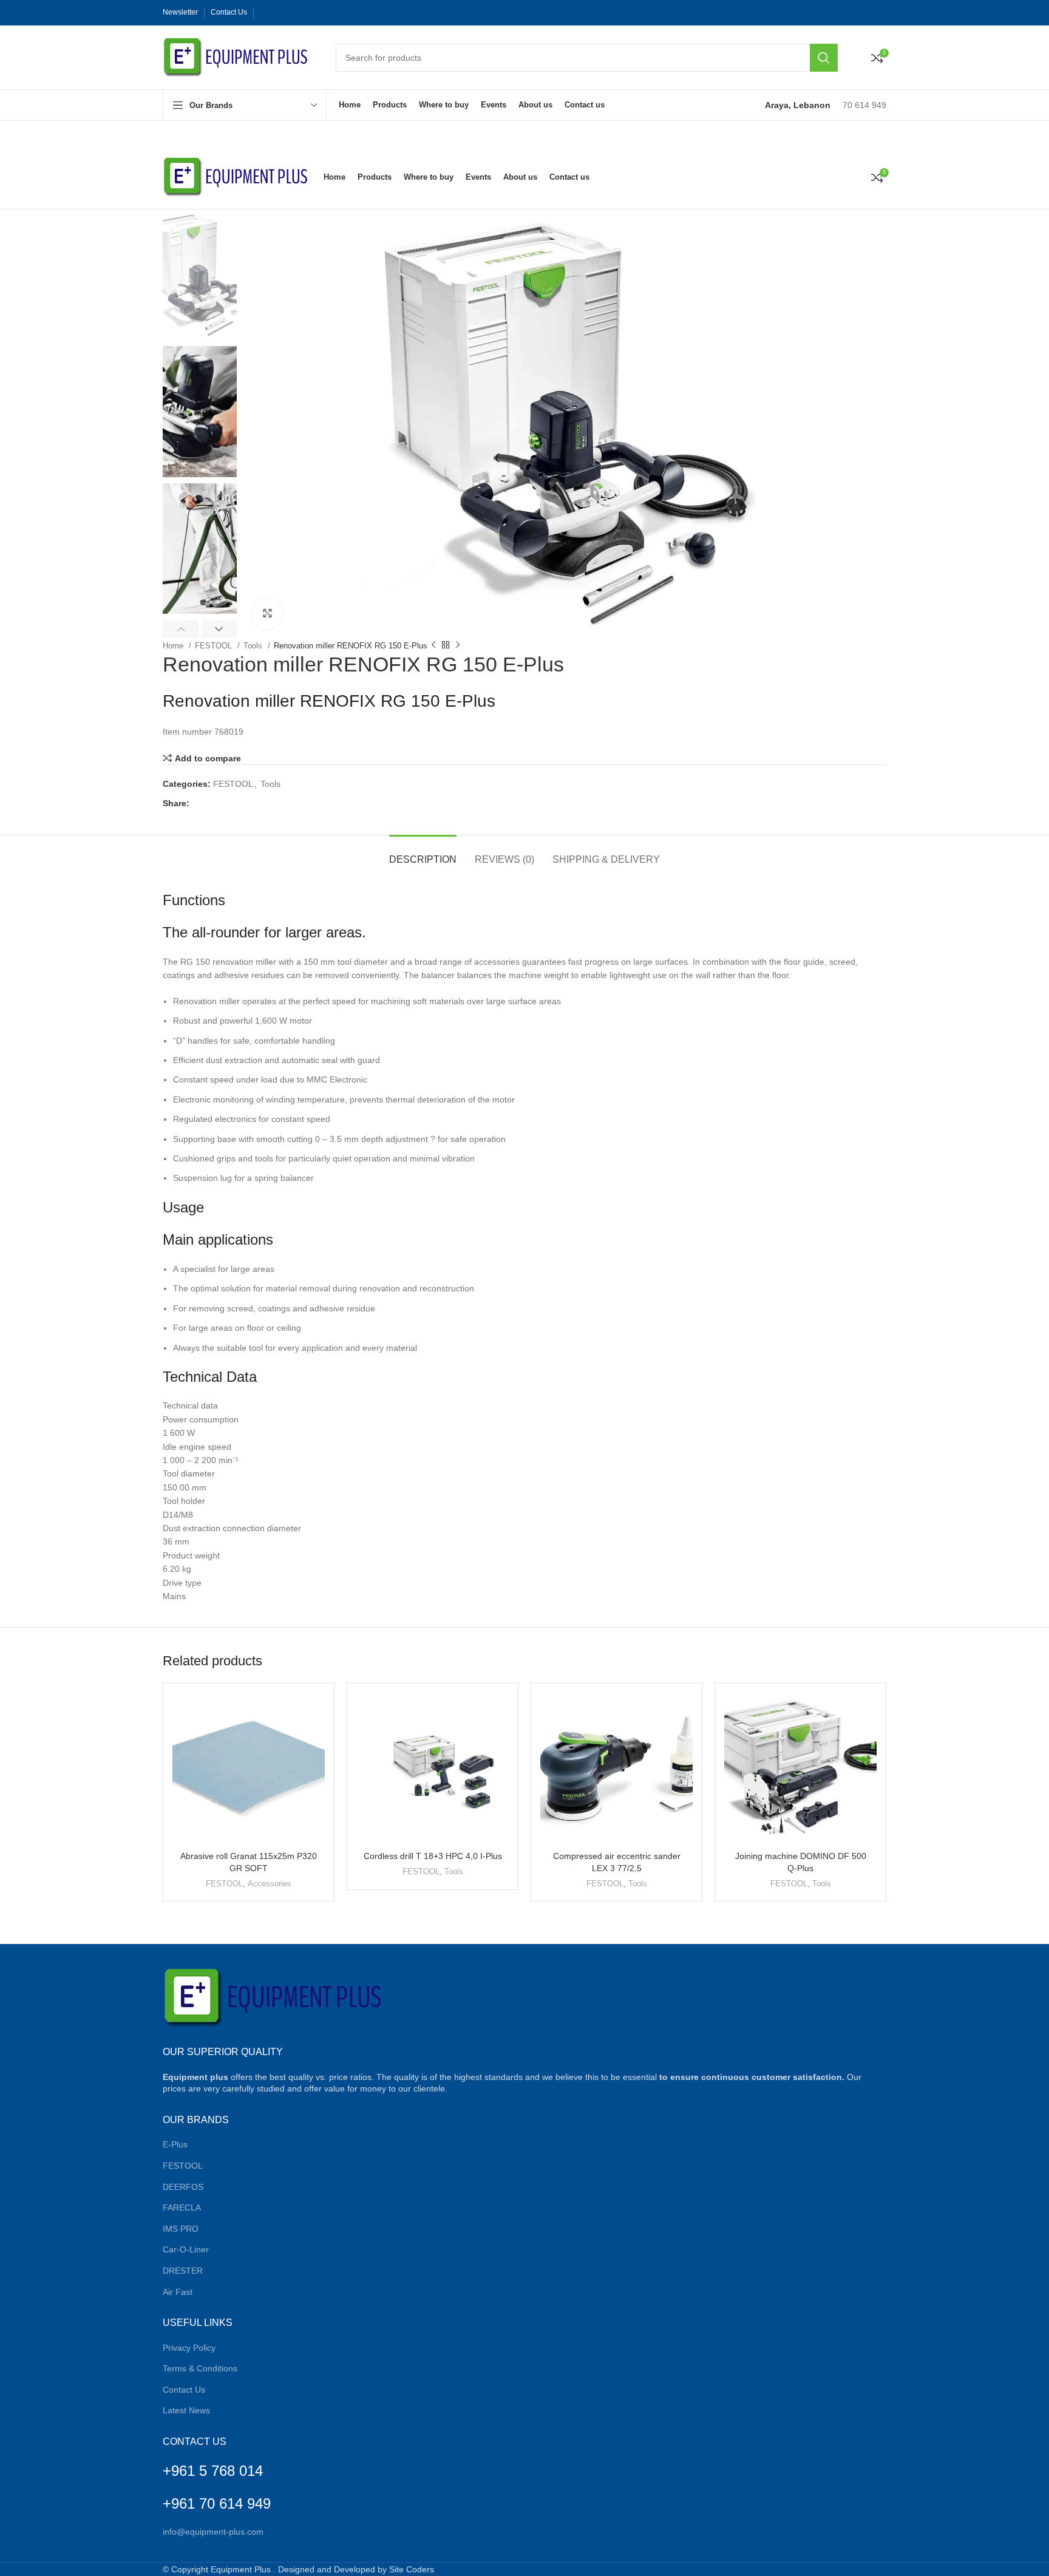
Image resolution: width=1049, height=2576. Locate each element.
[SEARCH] (824, 58)
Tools (254, 646)
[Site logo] (237, 56)
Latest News (186, 2410)
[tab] (423, 853)
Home (174, 646)
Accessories (270, 1884)
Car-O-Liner (186, 2249)
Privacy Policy (189, 2348)
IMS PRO (181, 2229)
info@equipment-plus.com (213, 2532)
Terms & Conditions (200, 2368)
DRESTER (183, 2271)
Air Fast (178, 2292)
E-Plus (175, 2144)
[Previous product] (433, 645)
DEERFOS (183, 2187)
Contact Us (184, 2390)
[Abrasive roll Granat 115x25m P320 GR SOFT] (249, 1769)
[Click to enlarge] (267, 614)
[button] (181, 629)
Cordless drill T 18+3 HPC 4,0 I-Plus (433, 1856)
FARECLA (182, 2207)
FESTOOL (215, 646)
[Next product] (458, 645)
